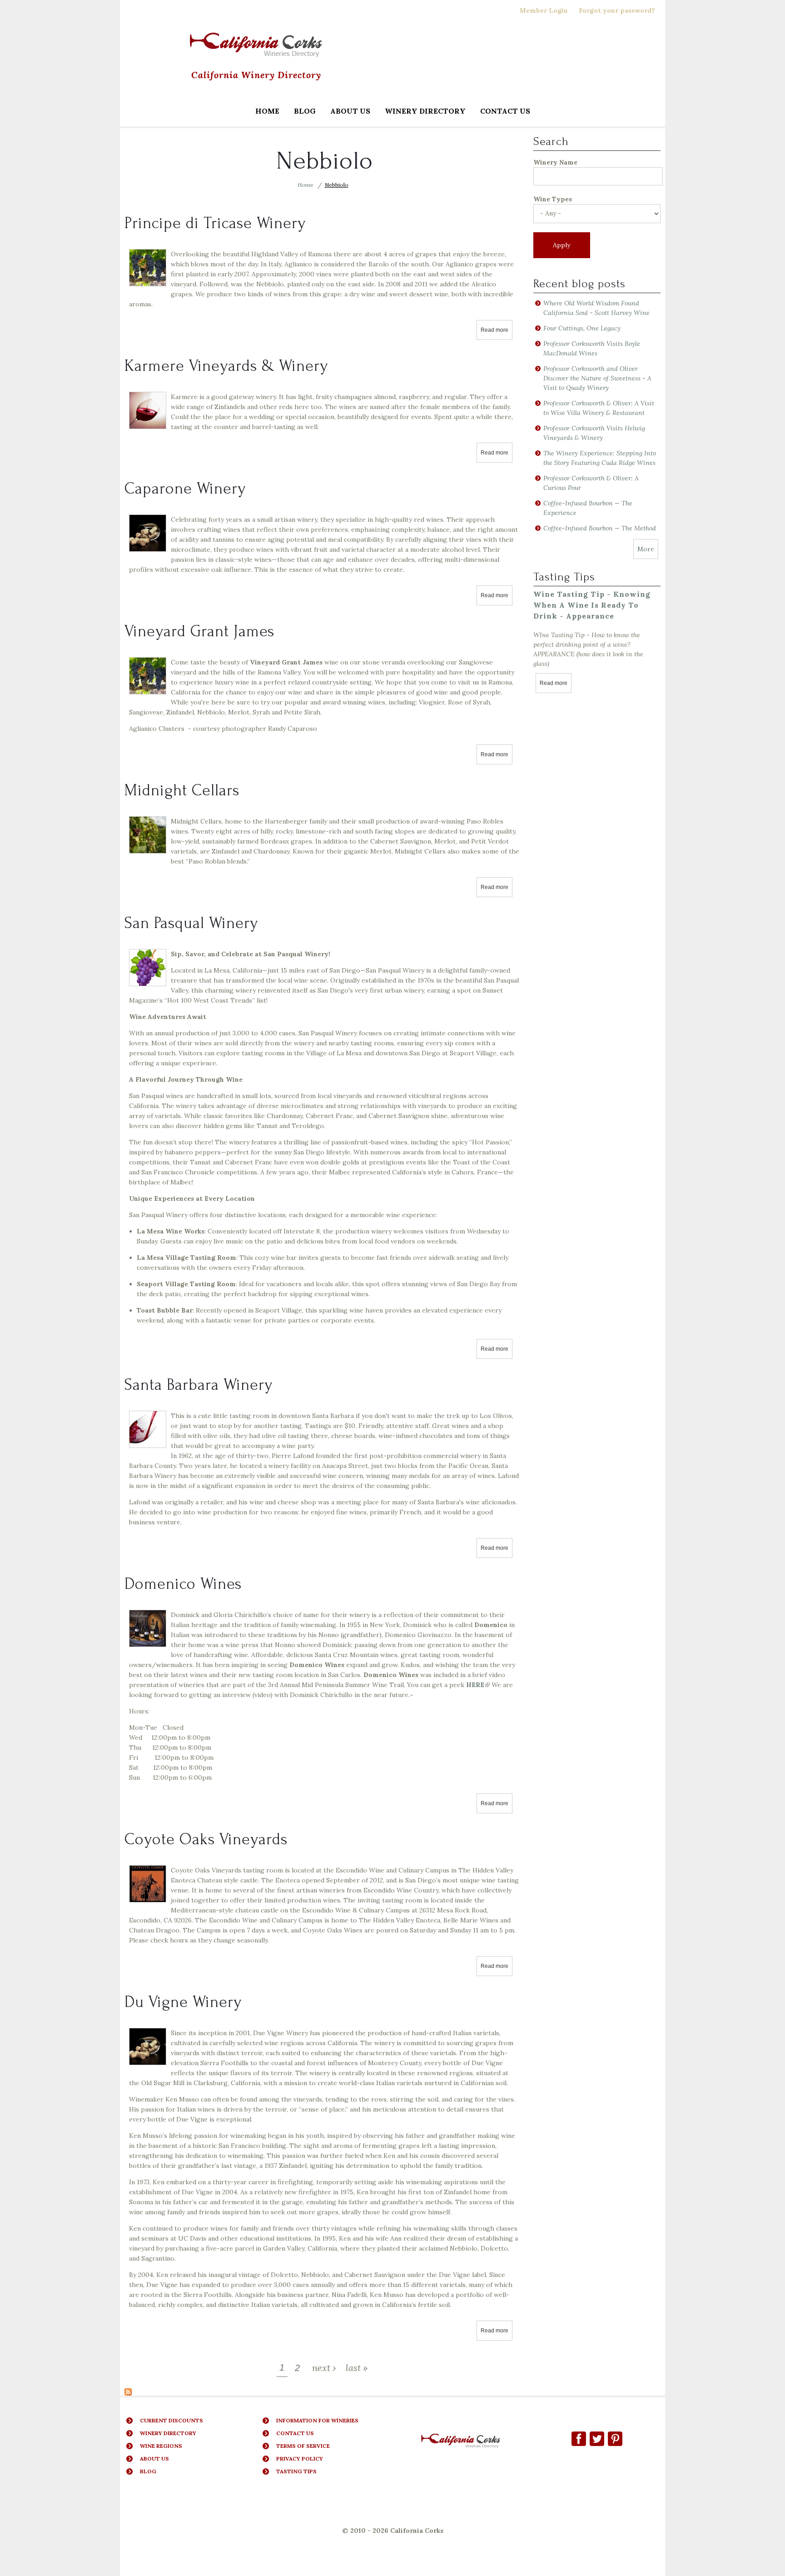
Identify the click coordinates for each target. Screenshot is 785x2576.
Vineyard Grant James (199, 631)
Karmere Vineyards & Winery (226, 366)
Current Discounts (171, 2420)
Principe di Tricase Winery (215, 223)
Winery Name (555, 162)
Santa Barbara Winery (199, 1385)
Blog (305, 111)
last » (357, 2368)
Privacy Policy (300, 2459)
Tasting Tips (296, 2471)
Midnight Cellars (182, 790)
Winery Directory (422, 112)
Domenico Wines (183, 1584)
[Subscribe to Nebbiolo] (128, 2391)
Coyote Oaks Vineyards (206, 1839)
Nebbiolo (337, 185)
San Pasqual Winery (191, 923)
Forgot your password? (617, 10)
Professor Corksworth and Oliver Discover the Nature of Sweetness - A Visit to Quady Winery (597, 378)
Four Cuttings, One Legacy (582, 328)
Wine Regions (161, 2446)
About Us (350, 111)
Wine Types (553, 199)
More (646, 549)
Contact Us (505, 111)
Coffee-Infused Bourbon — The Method (600, 528)
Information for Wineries (317, 2420)
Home (267, 111)
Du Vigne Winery (183, 2002)
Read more (497, 330)
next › (324, 2368)
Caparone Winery (185, 489)
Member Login (544, 10)
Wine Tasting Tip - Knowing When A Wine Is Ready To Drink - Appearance (592, 605)
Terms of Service (303, 2446)
